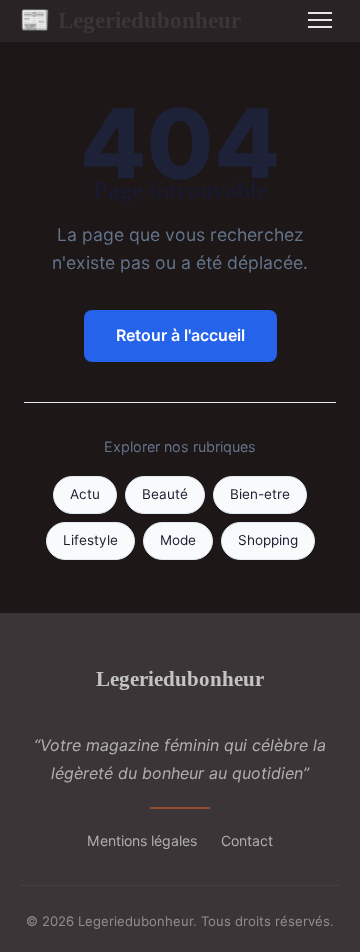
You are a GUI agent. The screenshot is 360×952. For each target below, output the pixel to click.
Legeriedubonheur (130, 20)
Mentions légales (142, 840)
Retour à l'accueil (180, 335)
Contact (247, 840)
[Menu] (320, 20)
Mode (178, 540)
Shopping (268, 540)
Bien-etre (260, 494)
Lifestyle (90, 540)
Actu (85, 494)
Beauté (165, 494)
